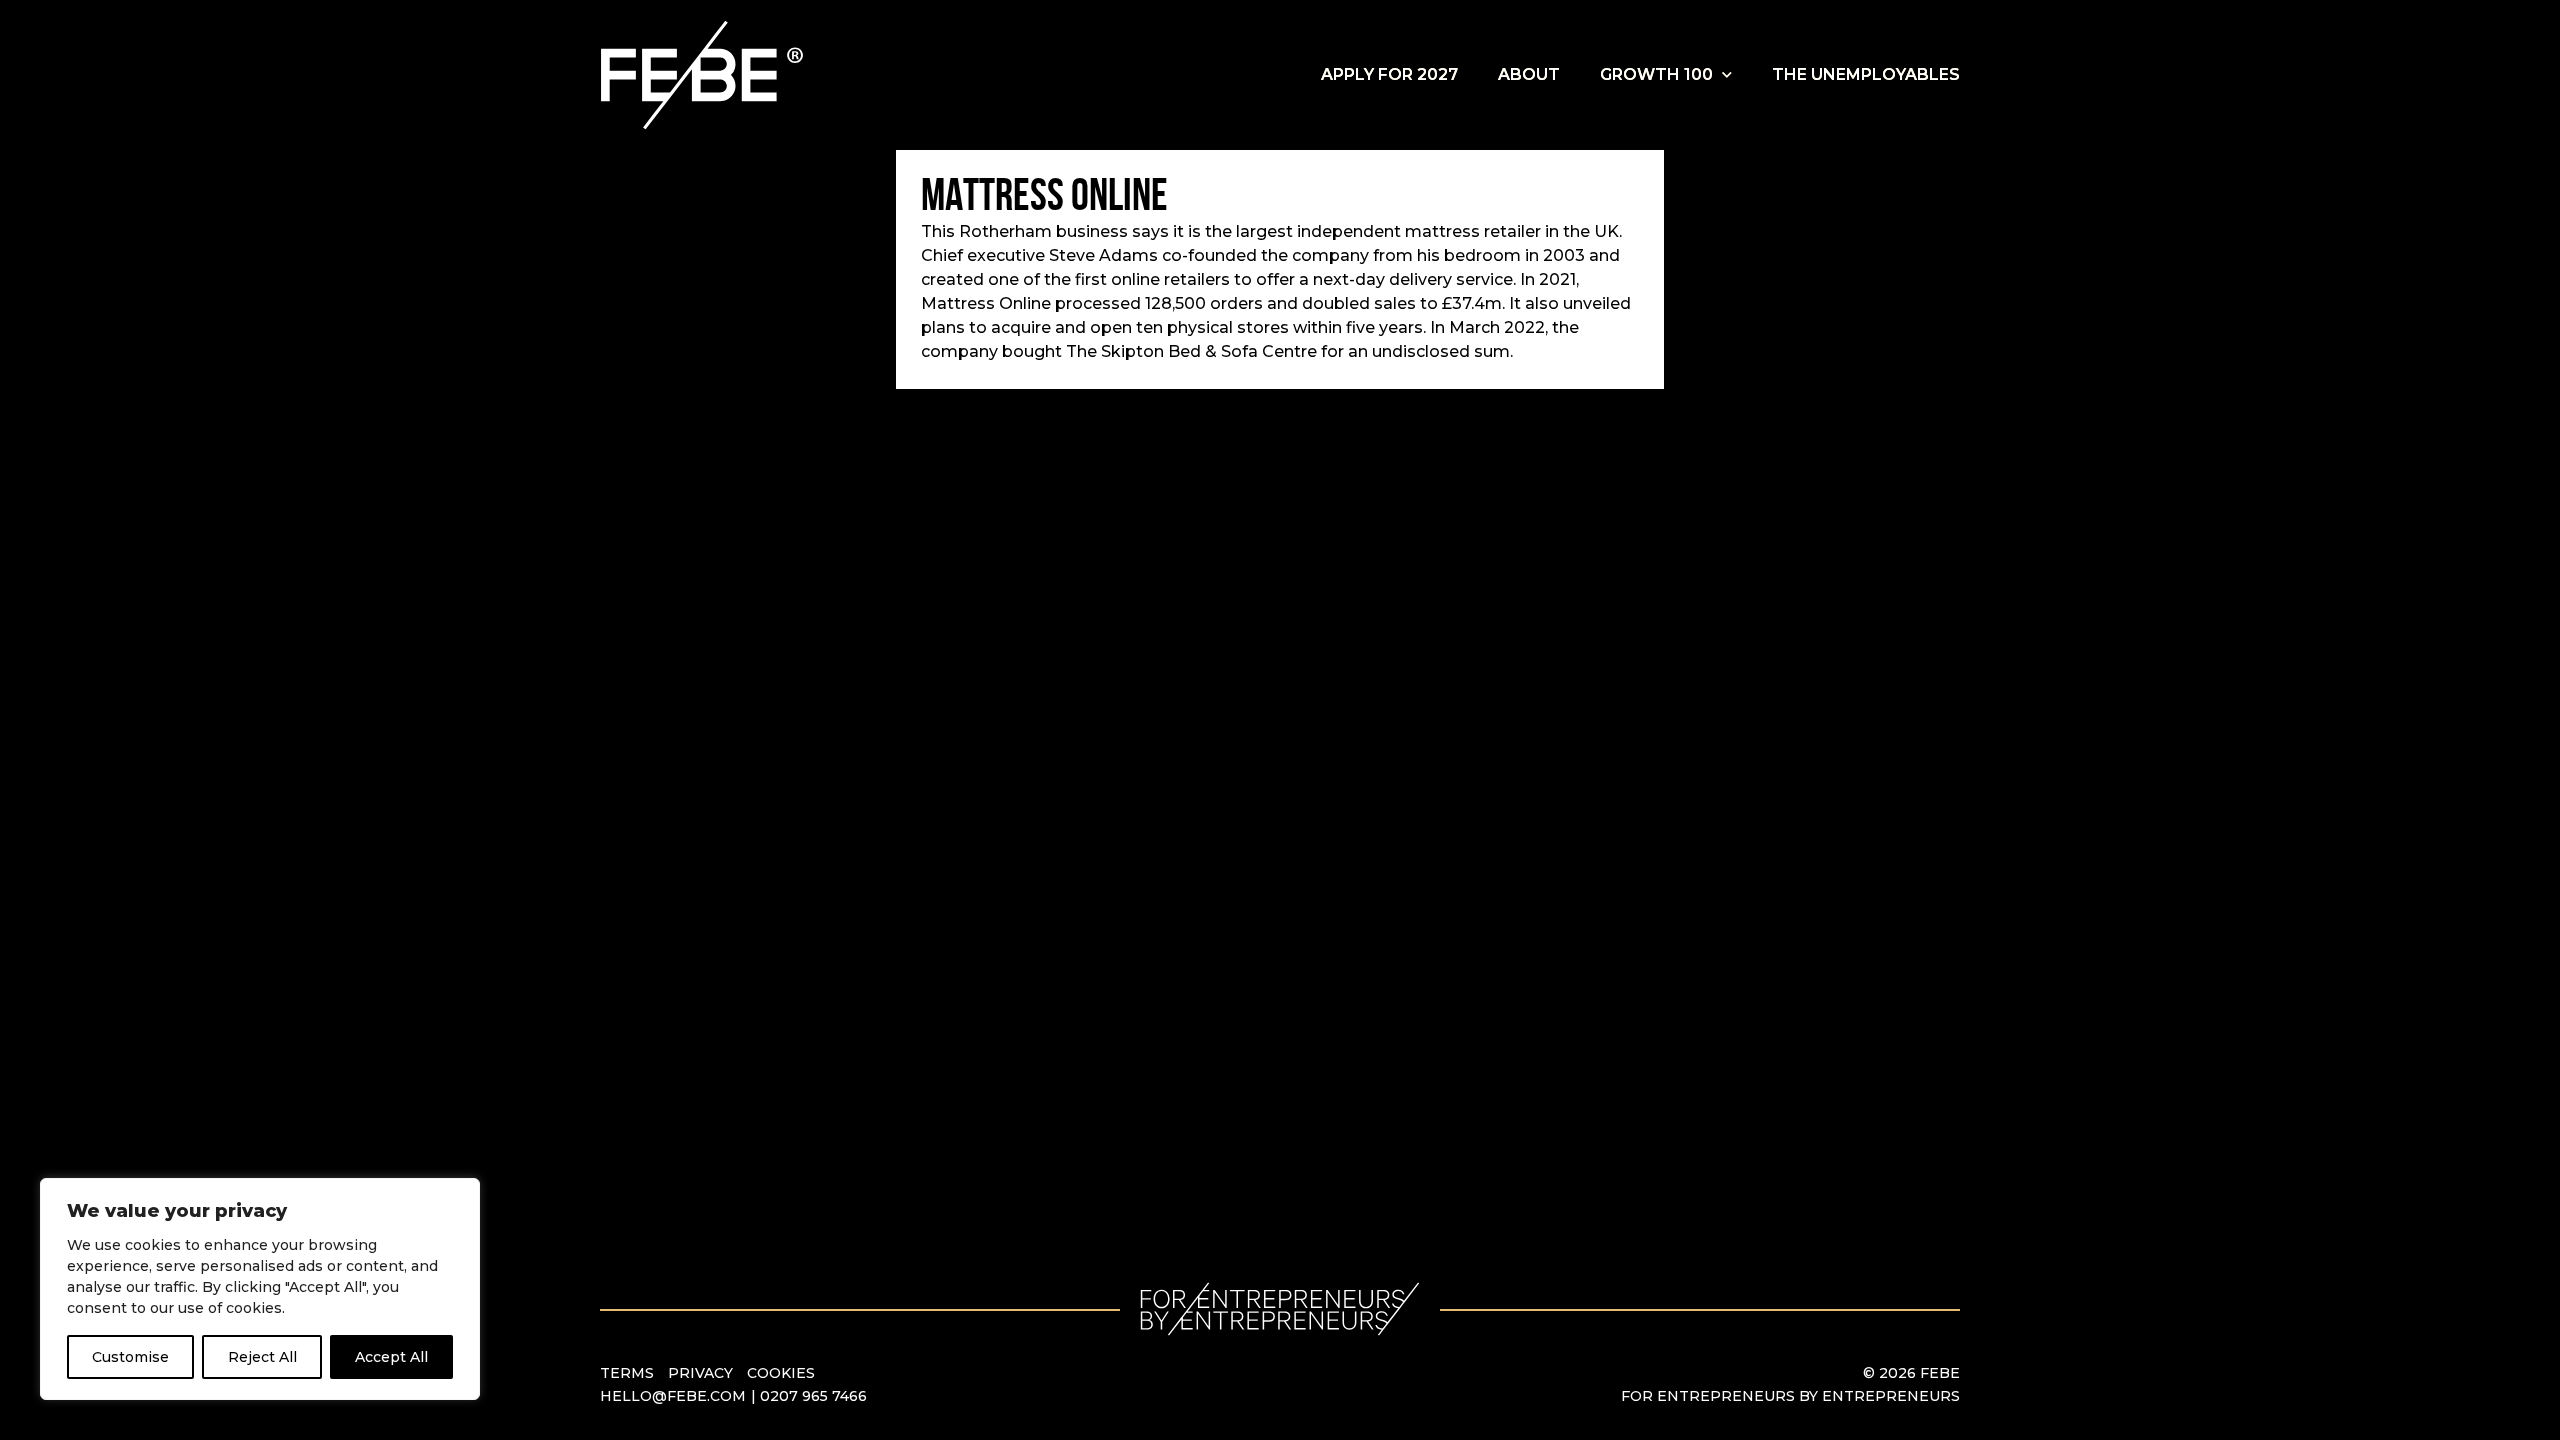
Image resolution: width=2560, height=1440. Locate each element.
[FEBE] (705, 75)
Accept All (391, 1357)
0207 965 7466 (813, 1396)
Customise (130, 1357)
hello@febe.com (673, 1396)
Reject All (262, 1357)
